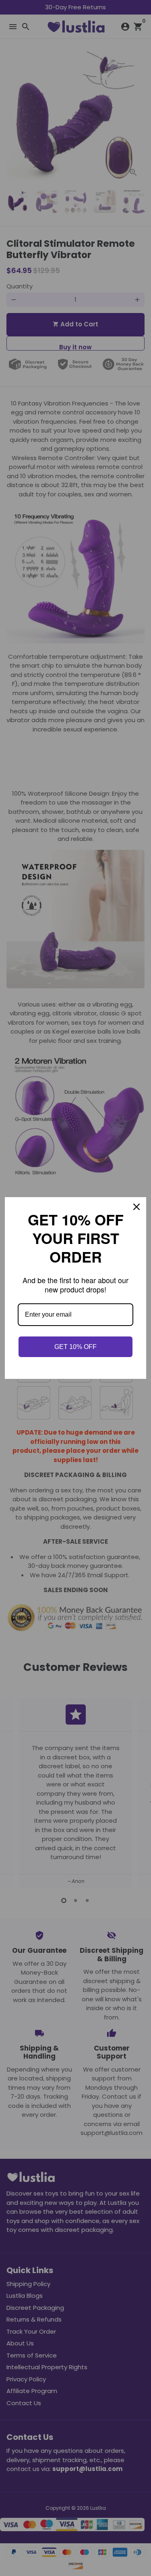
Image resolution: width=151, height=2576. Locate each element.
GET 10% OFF (75, 1346)
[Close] (137, 1208)
